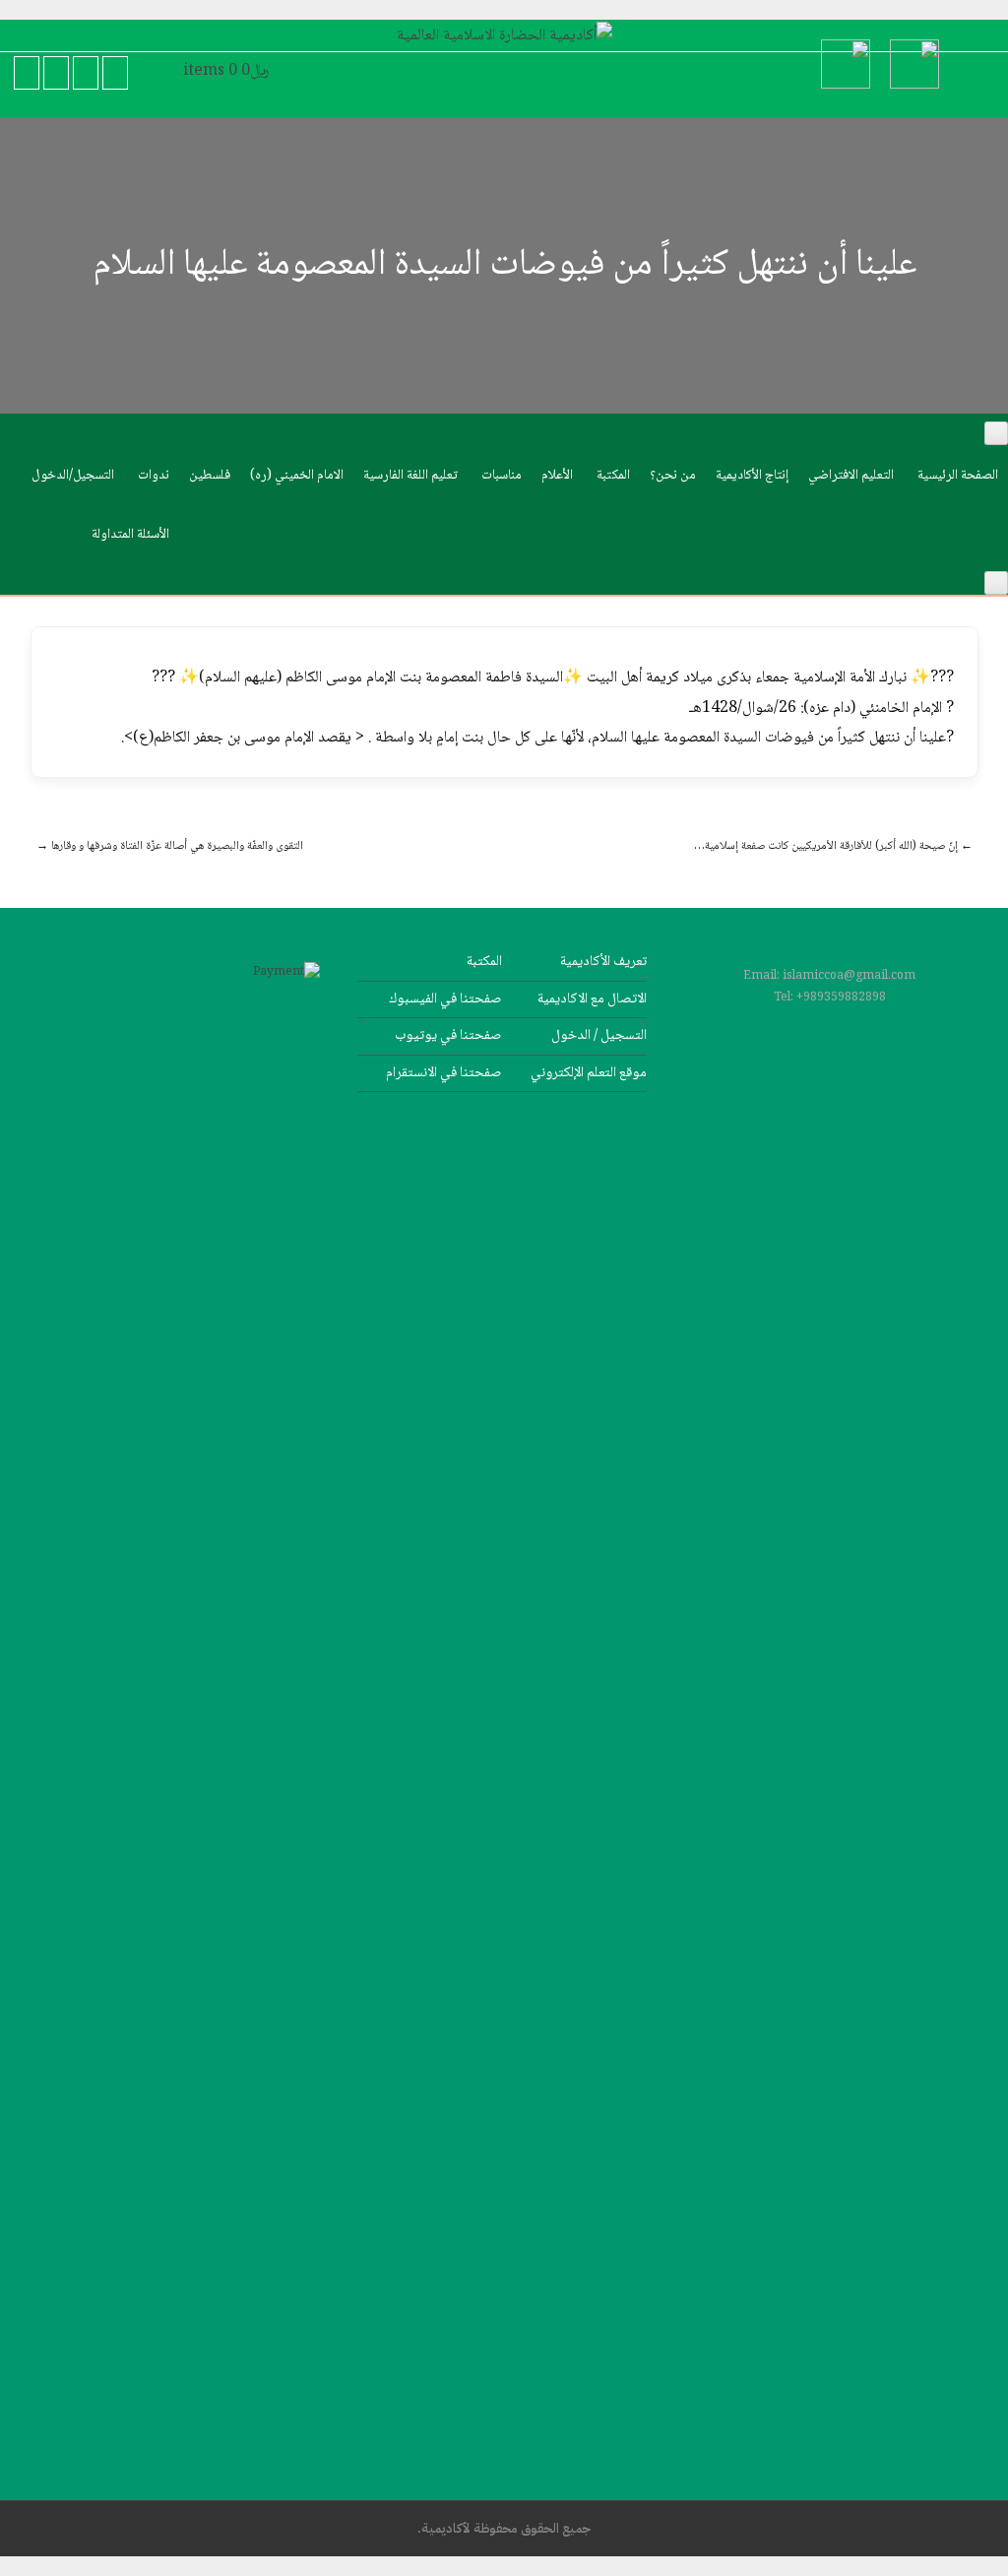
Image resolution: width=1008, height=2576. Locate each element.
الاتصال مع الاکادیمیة (592, 999)
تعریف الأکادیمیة (603, 962)
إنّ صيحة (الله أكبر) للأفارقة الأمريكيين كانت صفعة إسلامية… (833, 846)
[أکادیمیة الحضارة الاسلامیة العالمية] (504, 36)
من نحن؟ (673, 476)
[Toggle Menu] (996, 433)
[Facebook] (27, 73)
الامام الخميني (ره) (297, 476)
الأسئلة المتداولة (130, 535)
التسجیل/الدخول (73, 476)
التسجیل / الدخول (599, 1035)
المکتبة (613, 476)
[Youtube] (86, 73)
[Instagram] (115, 73)
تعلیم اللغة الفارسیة (410, 476)
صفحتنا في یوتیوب (448, 1035)
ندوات (154, 476)
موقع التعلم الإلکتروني (589, 1073)
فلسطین (210, 476)
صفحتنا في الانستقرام (444, 1073)
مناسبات (502, 476)
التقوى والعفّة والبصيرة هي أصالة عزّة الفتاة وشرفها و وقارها (170, 846)
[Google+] (56, 73)
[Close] (996, 583)
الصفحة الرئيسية (958, 476)
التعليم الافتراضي (851, 476)
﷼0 (226, 71)
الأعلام (557, 476)
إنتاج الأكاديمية (752, 476)
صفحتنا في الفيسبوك (445, 999)
